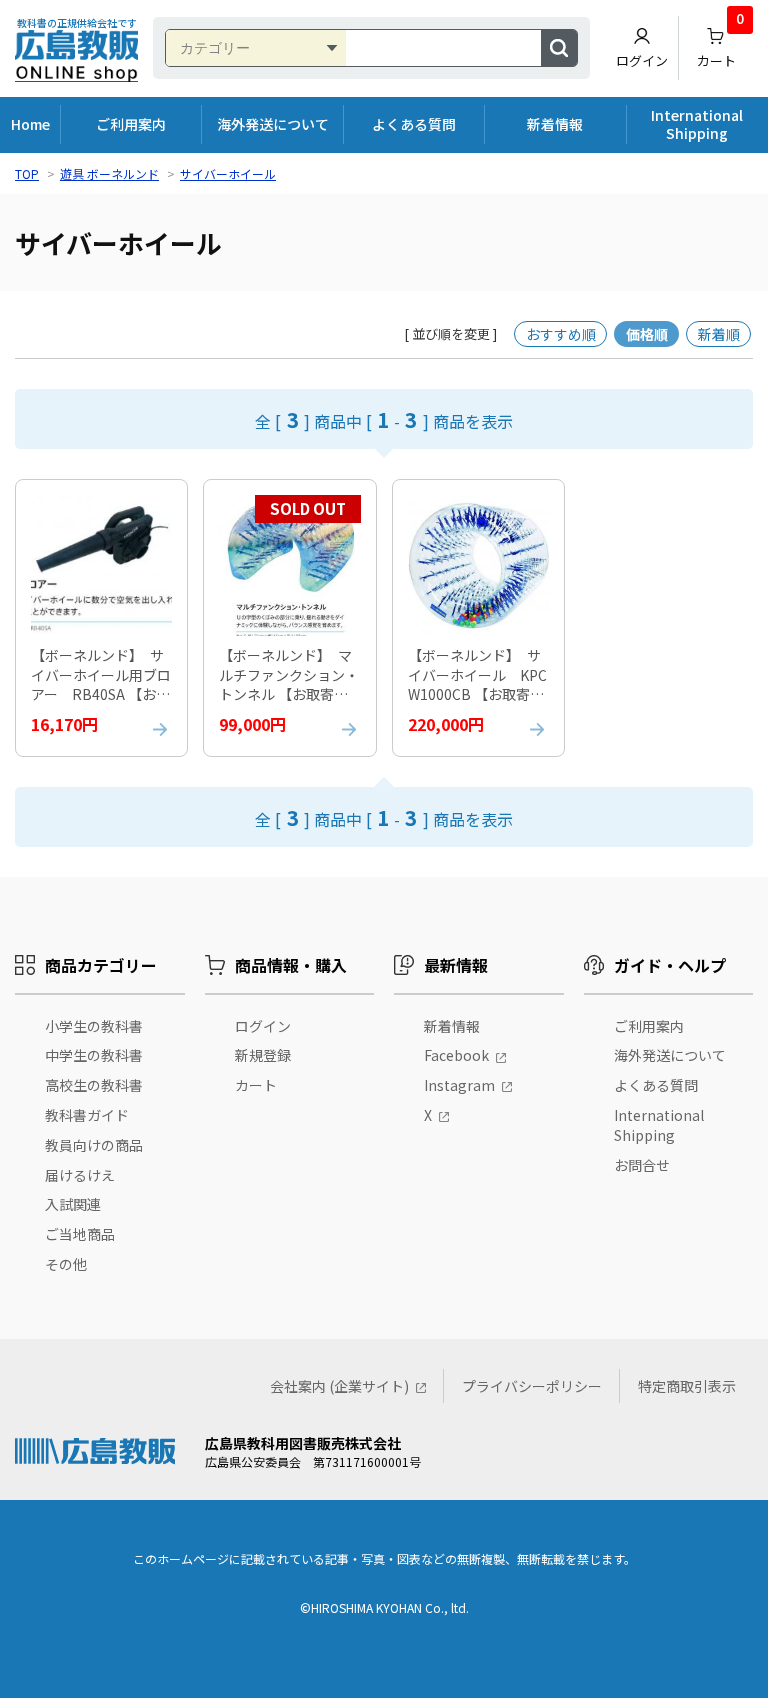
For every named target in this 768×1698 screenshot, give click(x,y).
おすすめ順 (561, 334)
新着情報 (555, 124)
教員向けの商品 (94, 1145)
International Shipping (697, 124)
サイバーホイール (228, 173)
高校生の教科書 (94, 1085)
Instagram (459, 1085)
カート (720, 43)
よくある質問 (414, 124)
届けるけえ (80, 1175)
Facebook (456, 1055)
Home (30, 124)
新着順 (719, 334)
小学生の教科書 (94, 1026)
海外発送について (273, 124)
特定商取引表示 (687, 1386)
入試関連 (73, 1204)
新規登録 (263, 1055)
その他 (66, 1264)
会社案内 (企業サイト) (339, 1386)
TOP (27, 173)
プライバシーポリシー (532, 1386)
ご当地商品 (80, 1234)
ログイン (642, 60)
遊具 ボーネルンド (109, 173)
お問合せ (642, 1165)
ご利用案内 (131, 124)
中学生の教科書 (94, 1055)
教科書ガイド (87, 1115)
